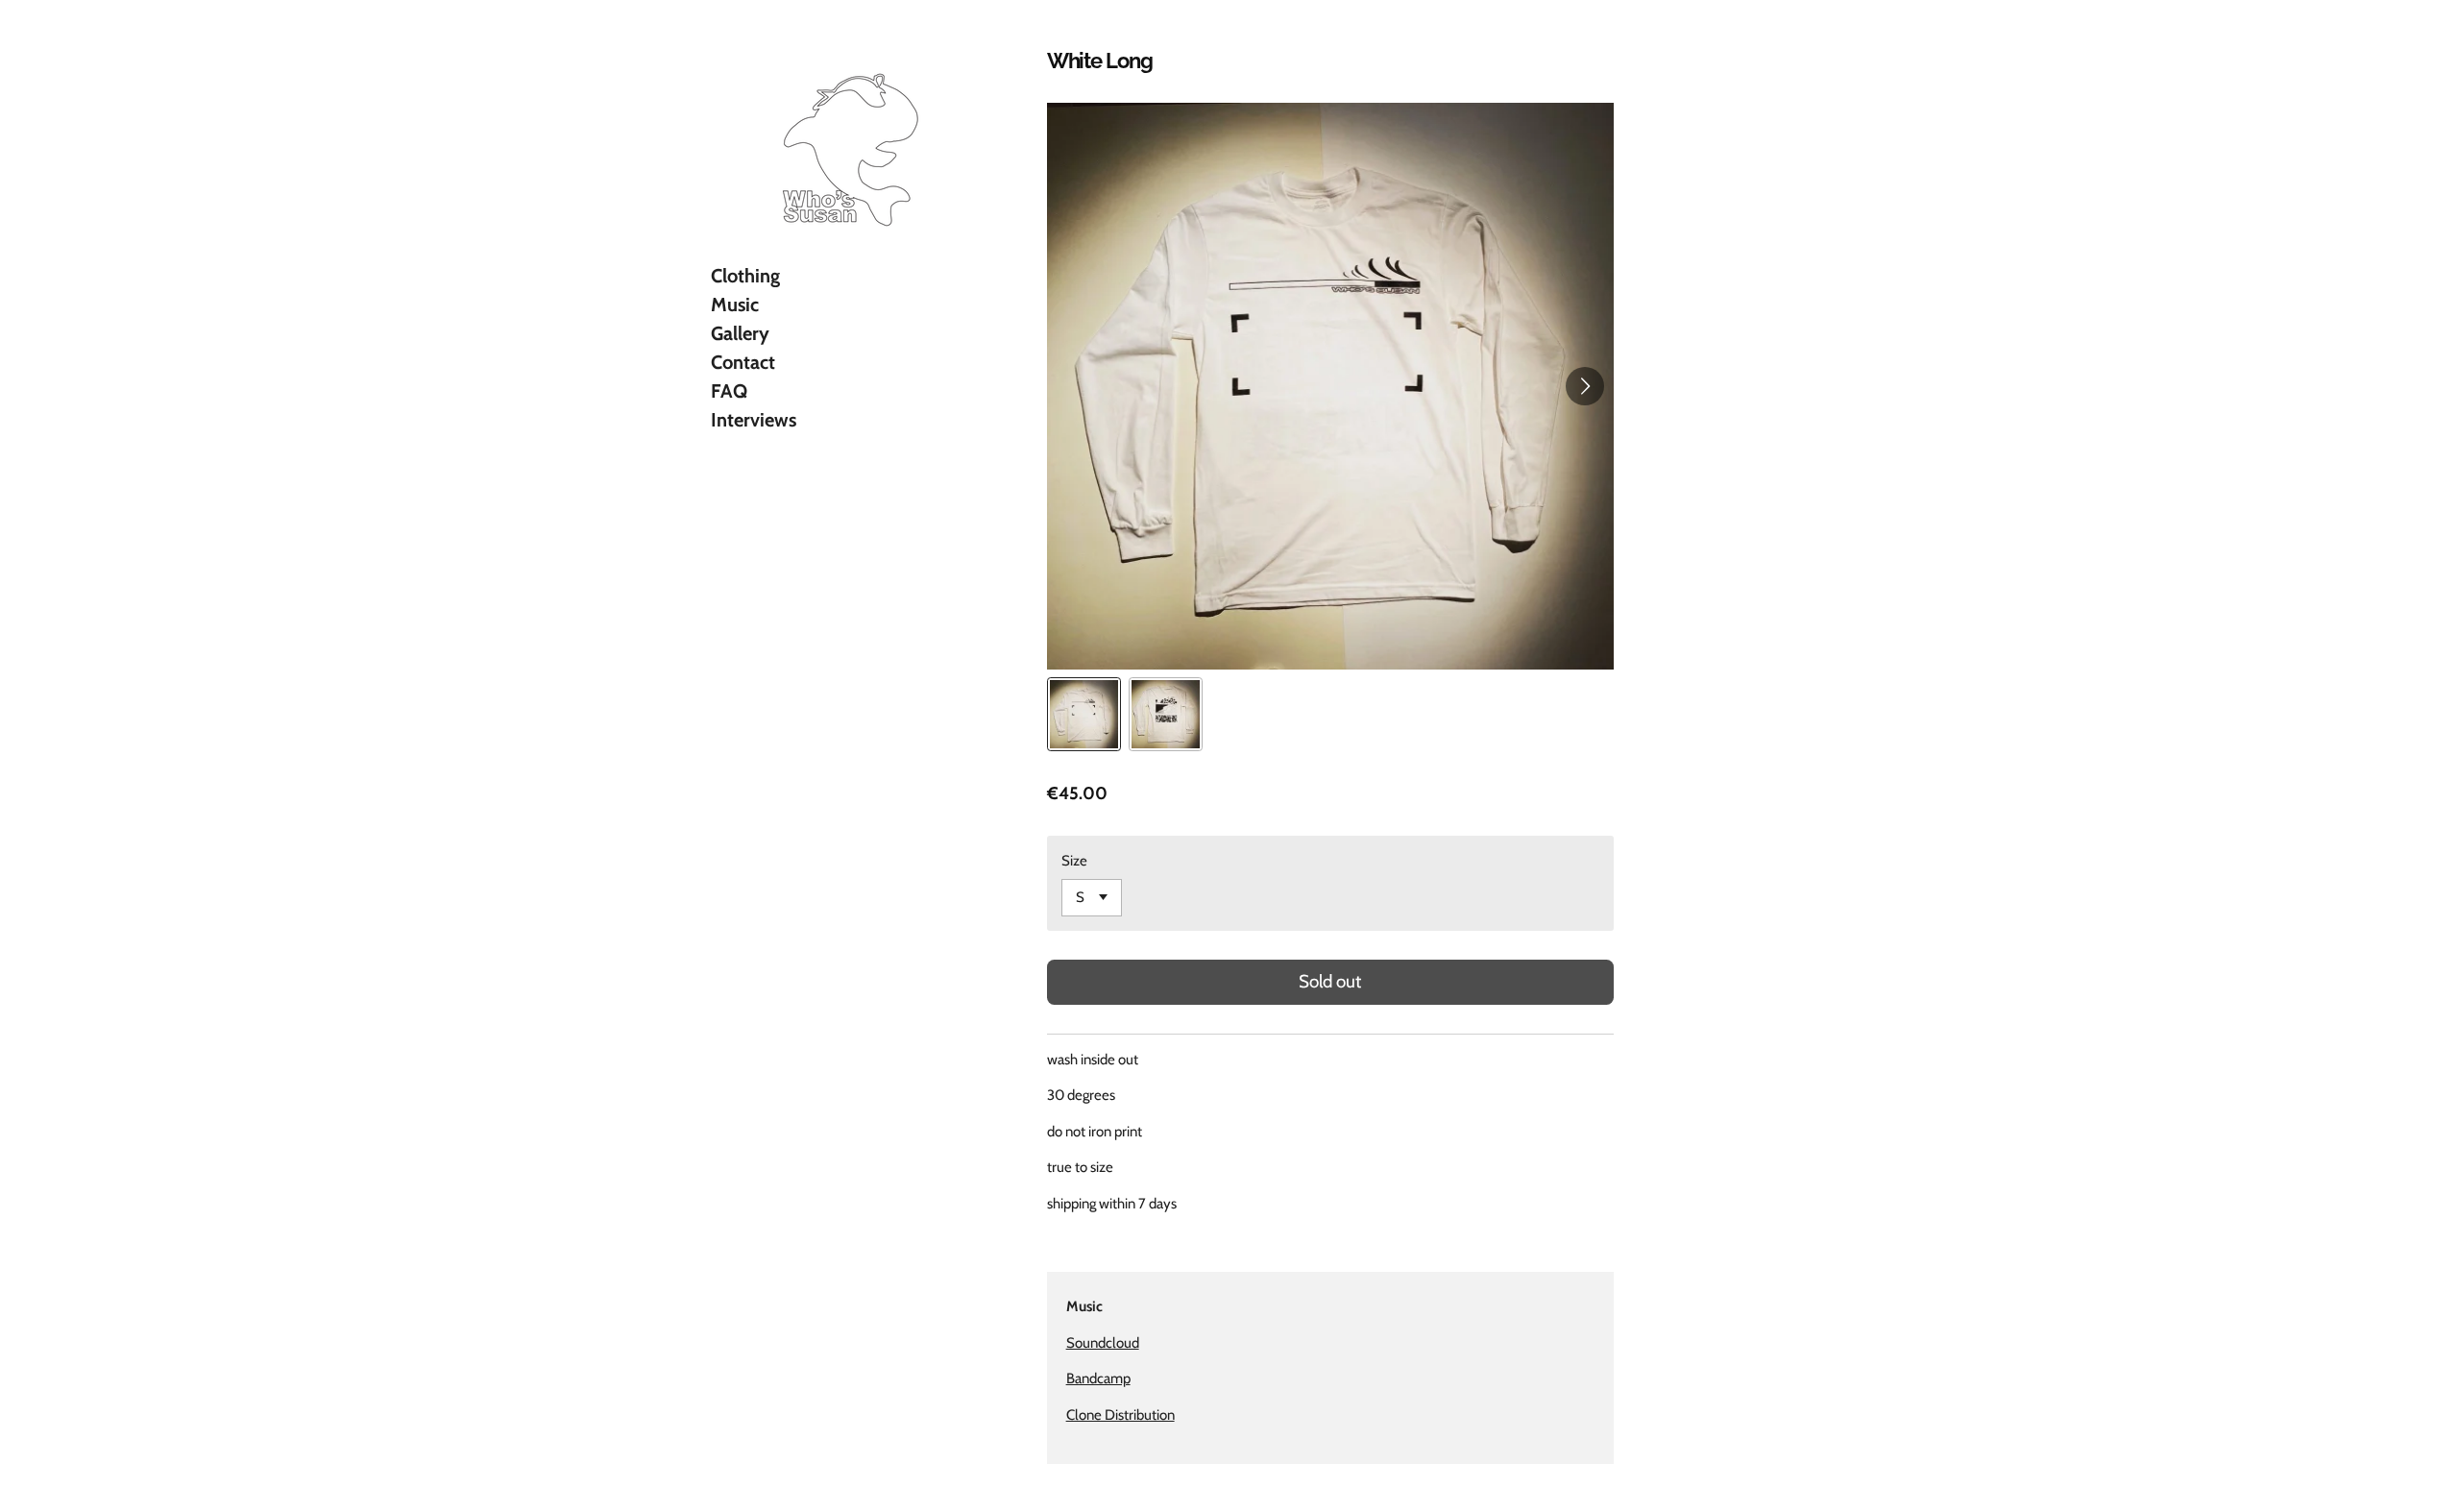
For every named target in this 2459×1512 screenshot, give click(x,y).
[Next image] (1585, 386)
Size (1074, 861)
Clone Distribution (1120, 1415)
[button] (1084, 714)
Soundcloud (1103, 1343)
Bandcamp (1098, 1378)
